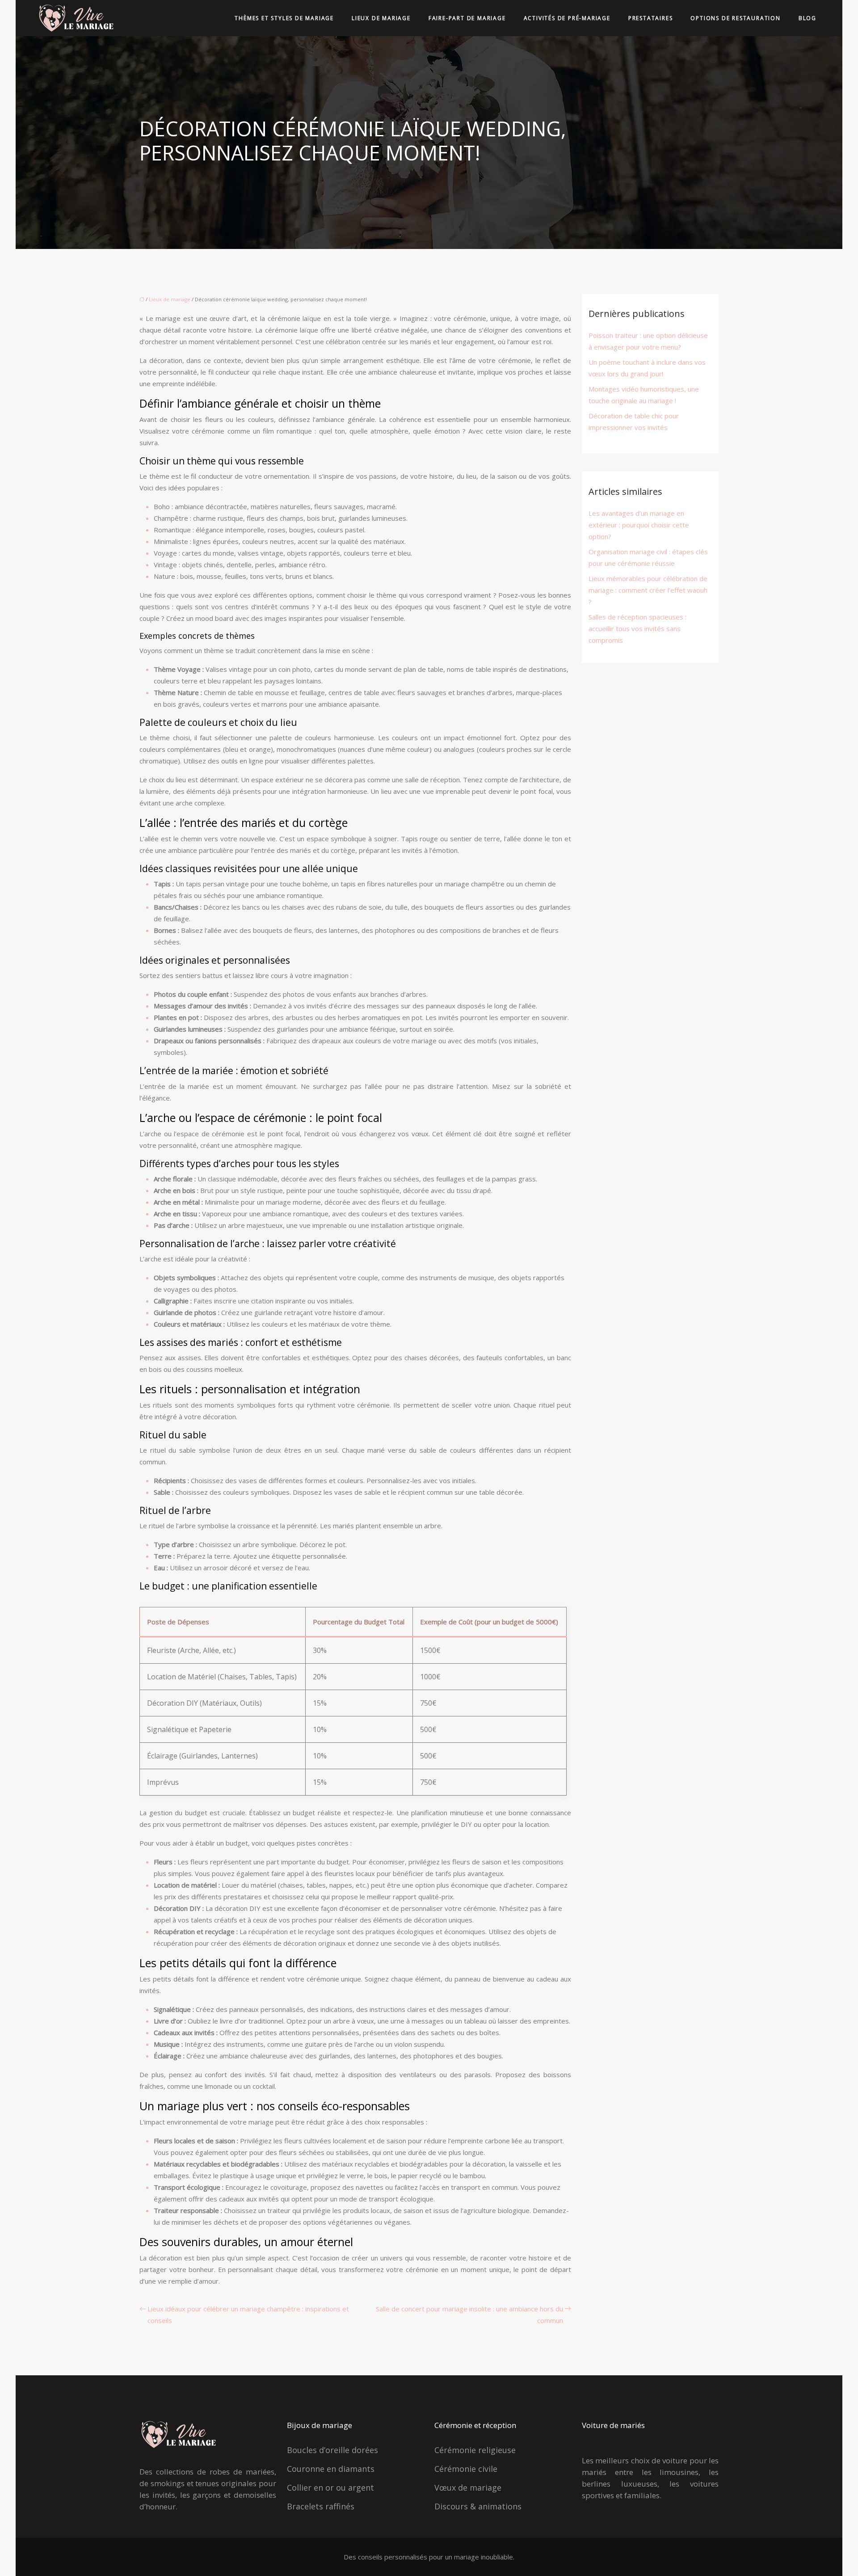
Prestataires (651, 18)
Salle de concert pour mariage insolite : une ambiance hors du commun (469, 2315)
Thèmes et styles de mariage (284, 18)
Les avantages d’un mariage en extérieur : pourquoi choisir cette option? (639, 525)
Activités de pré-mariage (567, 18)
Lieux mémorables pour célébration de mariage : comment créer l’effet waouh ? (648, 590)
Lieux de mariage (381, 18)
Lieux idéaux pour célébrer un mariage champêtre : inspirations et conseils (248, 2315)
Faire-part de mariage (467, 18)
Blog (808, 18)
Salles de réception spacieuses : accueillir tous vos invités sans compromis (637, 628)
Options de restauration (735, 18)
